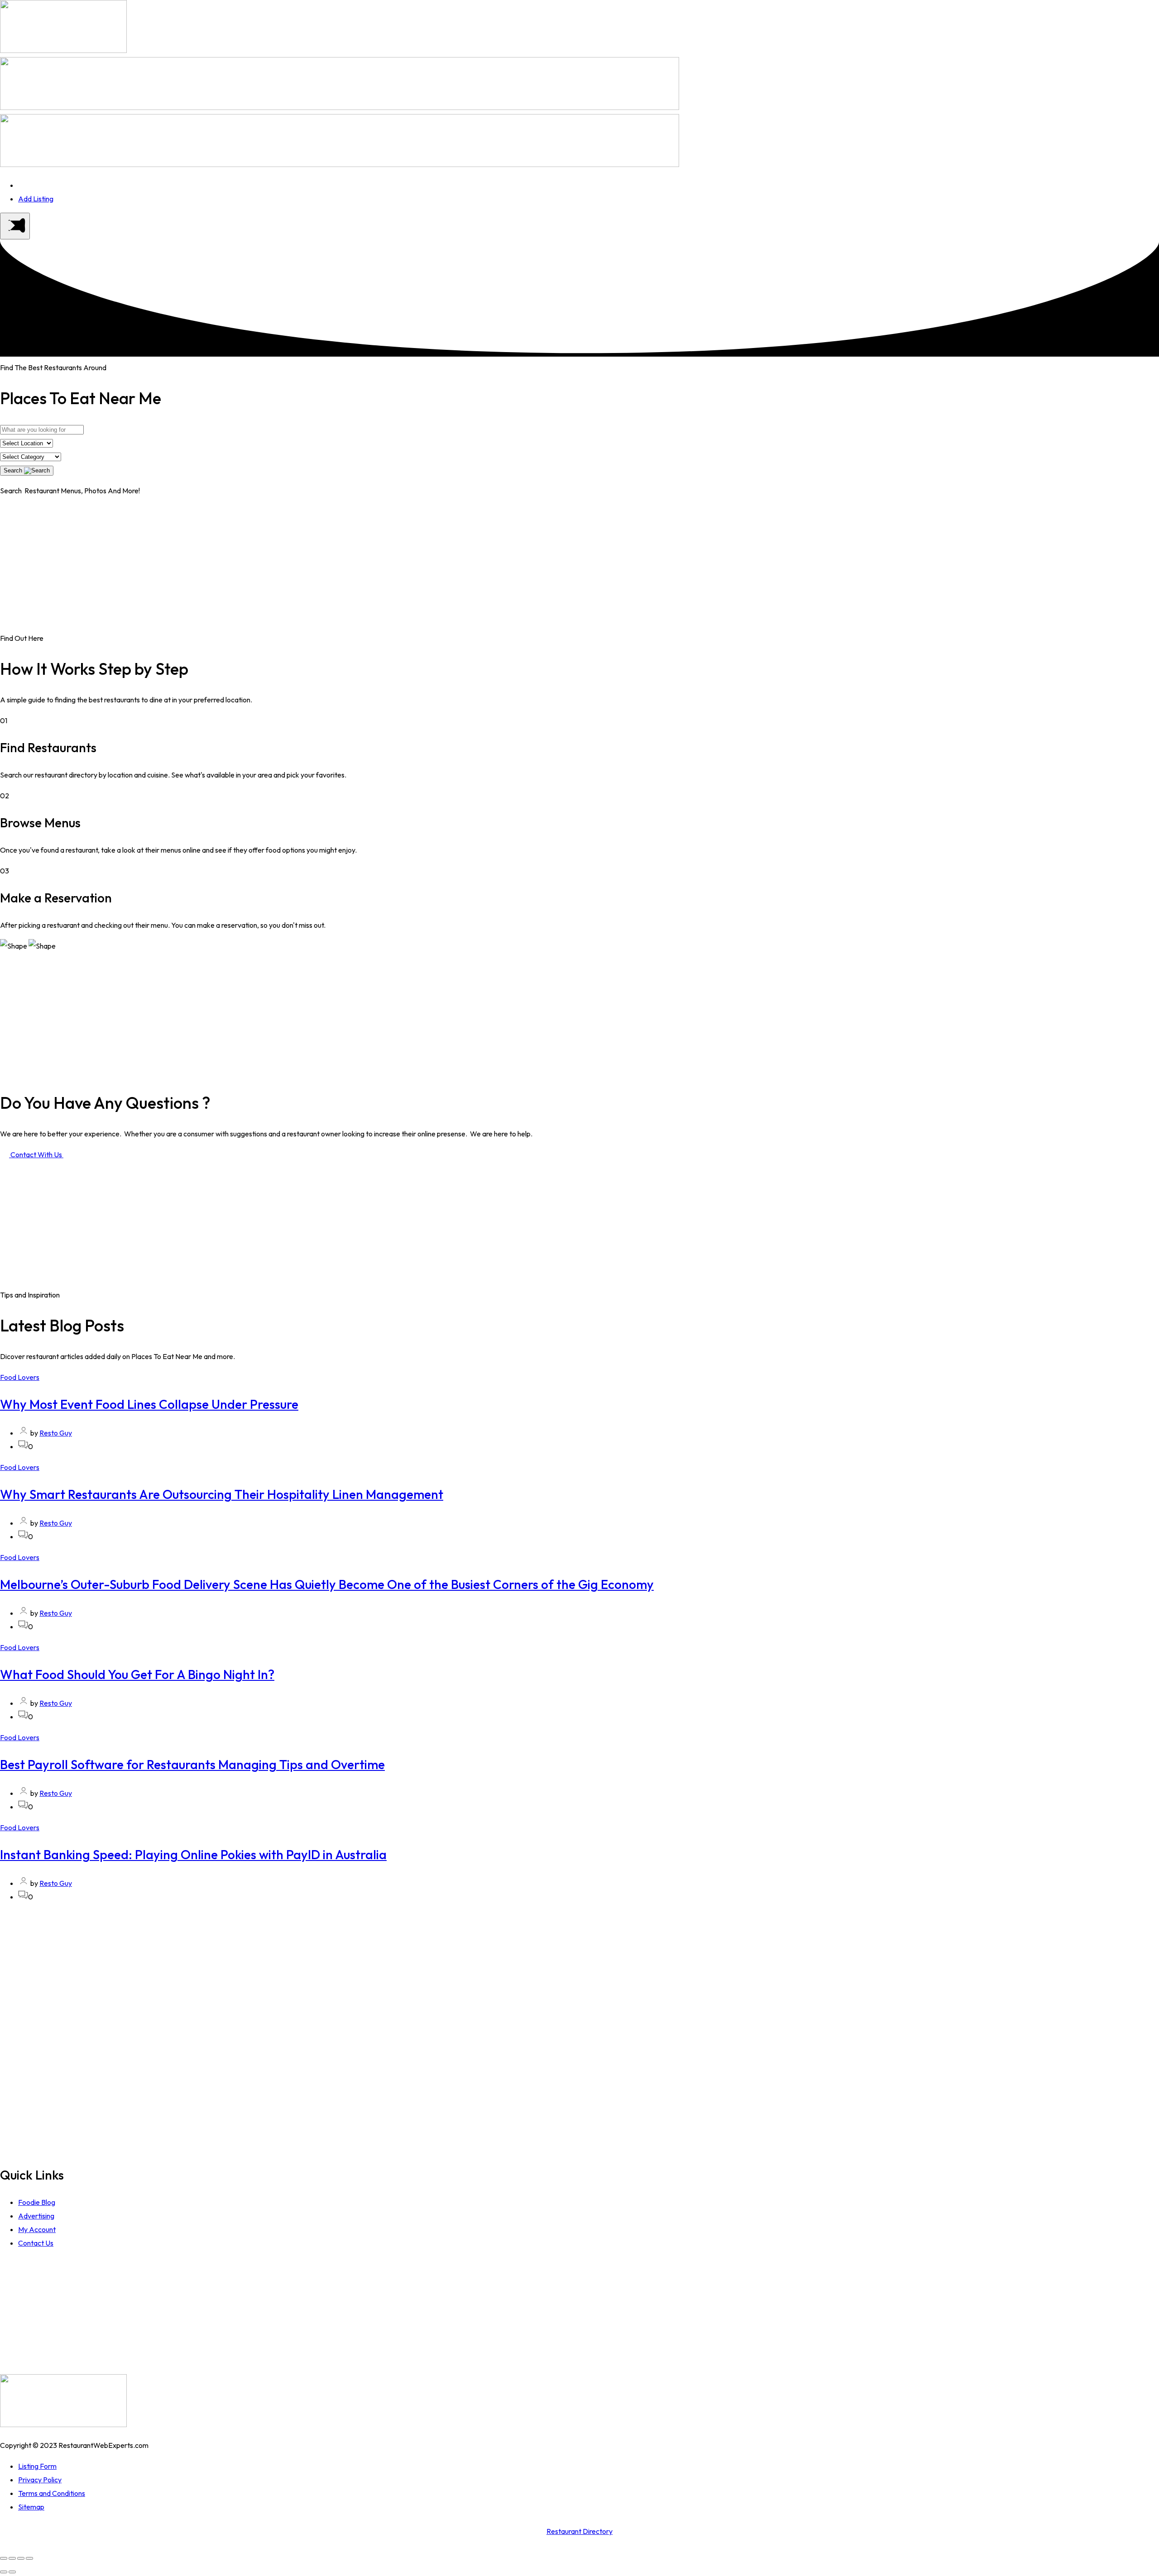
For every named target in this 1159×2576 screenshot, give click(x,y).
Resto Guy (56, 1433)
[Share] (12, 2558)
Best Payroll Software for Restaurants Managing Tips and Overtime (192, 1764)
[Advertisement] (579, 568)
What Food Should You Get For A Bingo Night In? (137, 1674)
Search (14, 470)
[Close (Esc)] (4, 2558)
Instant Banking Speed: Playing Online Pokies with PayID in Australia (193, 1854)
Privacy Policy (40, 2480)
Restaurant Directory (579, 2531)
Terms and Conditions (52, 2493)
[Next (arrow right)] (12, 2572)
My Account (37, 2229)
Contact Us (36, 2243)
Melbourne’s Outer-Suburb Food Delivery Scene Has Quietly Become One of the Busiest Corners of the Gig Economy (327, 1584)
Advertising (36, 2216)
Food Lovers (20, 1377)
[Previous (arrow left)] (4, 2572)
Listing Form (37, 2466)
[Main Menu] (15, 226)
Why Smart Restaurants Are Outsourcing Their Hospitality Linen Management (222, 1494)
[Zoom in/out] (29, 2558)
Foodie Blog (37, 2202)
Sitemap (31, 2507)
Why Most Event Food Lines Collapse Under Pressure (149, 1404)
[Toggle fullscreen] (21, 2558)
